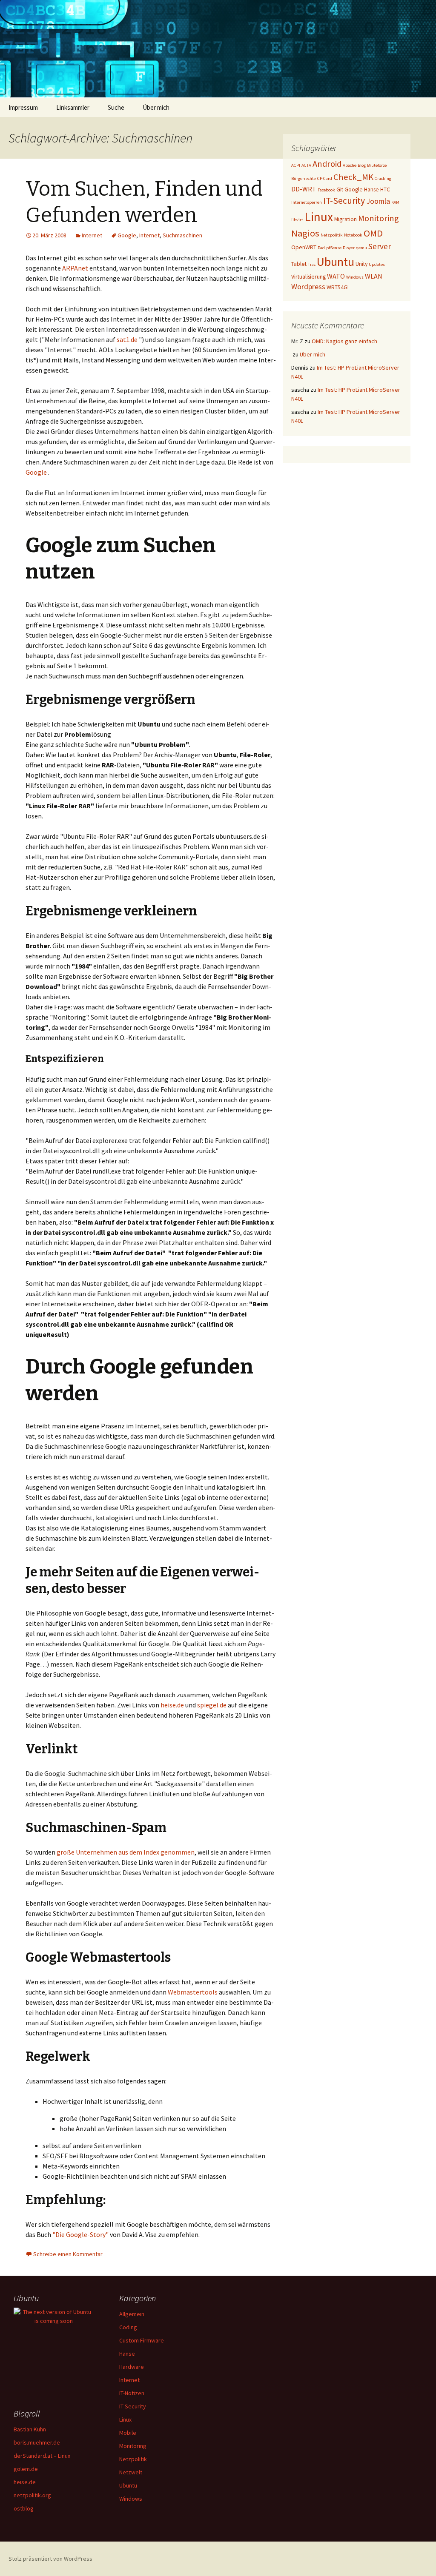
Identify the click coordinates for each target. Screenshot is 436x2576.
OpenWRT (304, 247)
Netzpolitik (332, 235)
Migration (346, 219)
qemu (361, 248)
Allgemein (132, 2314)
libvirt (297, 220)
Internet (92, 235)
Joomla (378, 201)
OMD (373, 233)
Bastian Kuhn (30, 2429)
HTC (385, 189)
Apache (350, 165)
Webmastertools (193, 1992)
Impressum (23, 107)
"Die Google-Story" (80, 2234)
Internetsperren (307, 202)
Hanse (371, 189)
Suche (116, 107)
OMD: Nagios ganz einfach (344, 341)
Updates (377, 264)
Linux (319, 217)
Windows (355, 277)
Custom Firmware (142, 2340)
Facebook (326, 190)
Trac (312, 264)
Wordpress (308, 286)
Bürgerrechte (304, 178)
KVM (395, 202)
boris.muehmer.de (37, 2442)
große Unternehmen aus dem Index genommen (126, 1852)
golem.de (26, 2469)
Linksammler (73, 107)
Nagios (305, 233)
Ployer (349, 248)
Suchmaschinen (182, 235)
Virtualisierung (308, 276)
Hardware (132, 2367)
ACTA (306, 165)
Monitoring (379, 218)
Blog (362, 165)
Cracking (383, 178)
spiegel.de (212, 1705)
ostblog (24, 2508)
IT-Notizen (132, 2393)
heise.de (172, 1705)
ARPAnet (75, 268)
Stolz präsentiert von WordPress (50, 2559)
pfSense (334, 248)
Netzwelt (131, 2472)
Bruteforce (377, 165)
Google (127, 235)
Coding (128, 2327)
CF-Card (325, 178)
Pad (321, 248)
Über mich (156, 107)
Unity (361, 264)
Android (327, 164)
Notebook (353, 235)
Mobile (128, 2433)
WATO (336, 276)
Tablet (299, 264)
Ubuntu (336, 262)
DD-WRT (304, 189)
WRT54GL (338, 287)
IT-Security (344, 201)
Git (340, 189)
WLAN (374, 276)
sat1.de (127, 339)
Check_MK (353, 177)
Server (380, 246)
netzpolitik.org (32, 2495)
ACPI (296, 165)
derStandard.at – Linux (42, 2456)
